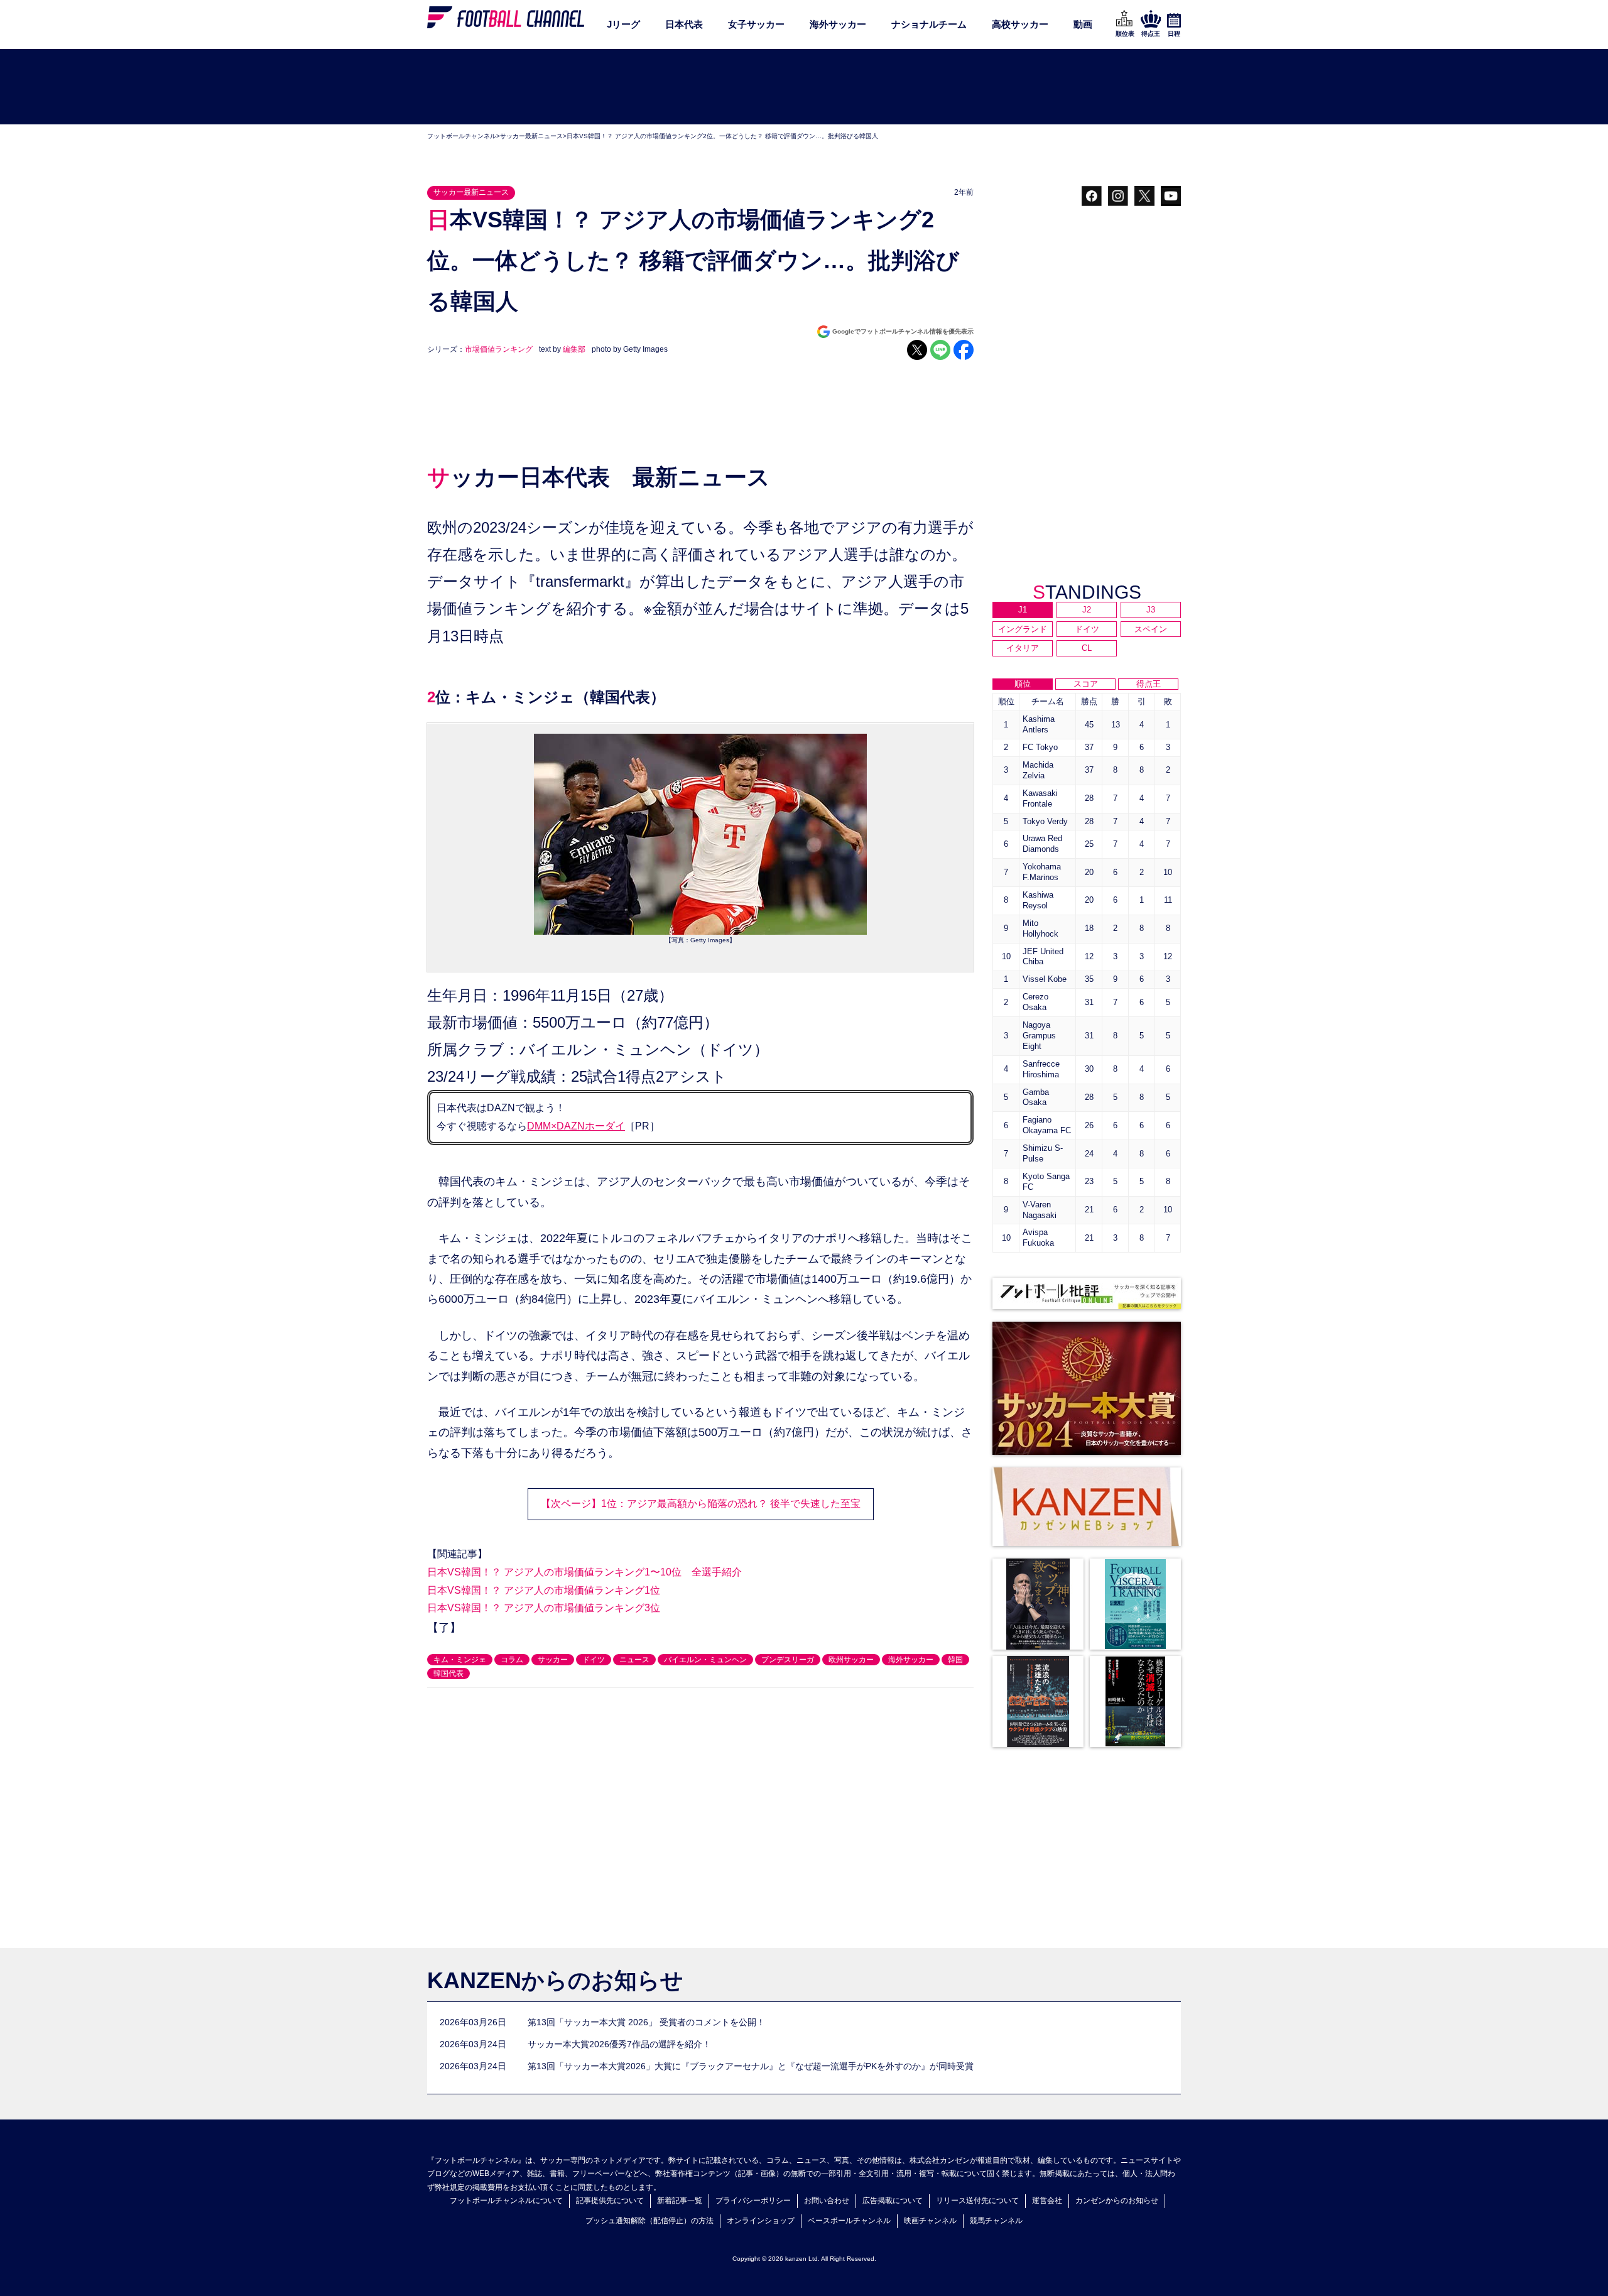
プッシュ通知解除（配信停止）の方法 (649, 2221)
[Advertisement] (804, 87)
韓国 (955, 1660)
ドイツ (594, 1660)
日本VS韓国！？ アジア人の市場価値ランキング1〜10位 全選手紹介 (584, 1572)
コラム (512, 1660)
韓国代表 (448, 1673)
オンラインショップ (761, 2221)
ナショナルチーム (929, 24)
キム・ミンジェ (460, 1660)
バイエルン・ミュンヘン (705, 1660)
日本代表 (684, 24)
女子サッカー (756, 24)
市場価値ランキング (499, 349)
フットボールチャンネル (462, 136)
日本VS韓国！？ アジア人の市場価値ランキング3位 (544, 1608)
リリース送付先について (977, 2201)
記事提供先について (610, 2201)
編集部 (574, 349)
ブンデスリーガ (788, 1660)
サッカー (553, 1660)
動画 (1083, 24)
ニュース (634, 1660)
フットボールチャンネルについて (506, 2201)
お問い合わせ (827, 2201)
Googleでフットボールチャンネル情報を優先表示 (903, 331)
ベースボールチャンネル (849, 2221)
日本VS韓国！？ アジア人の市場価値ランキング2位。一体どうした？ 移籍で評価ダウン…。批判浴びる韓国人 (722, 136)
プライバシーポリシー (753, 2201)
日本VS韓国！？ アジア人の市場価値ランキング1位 (544, 1590)
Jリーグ (623, 24)
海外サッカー (838, 24)
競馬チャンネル (996, 2221)
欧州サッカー (851, 1660)
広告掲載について (893, 2201)
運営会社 (1047, 2201)
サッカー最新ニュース (531, 136)
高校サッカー (1020, 24)
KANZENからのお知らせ (555, 1980)
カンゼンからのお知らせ (1117, 2201)
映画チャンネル (930, 2221)
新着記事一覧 (680, 2201)
